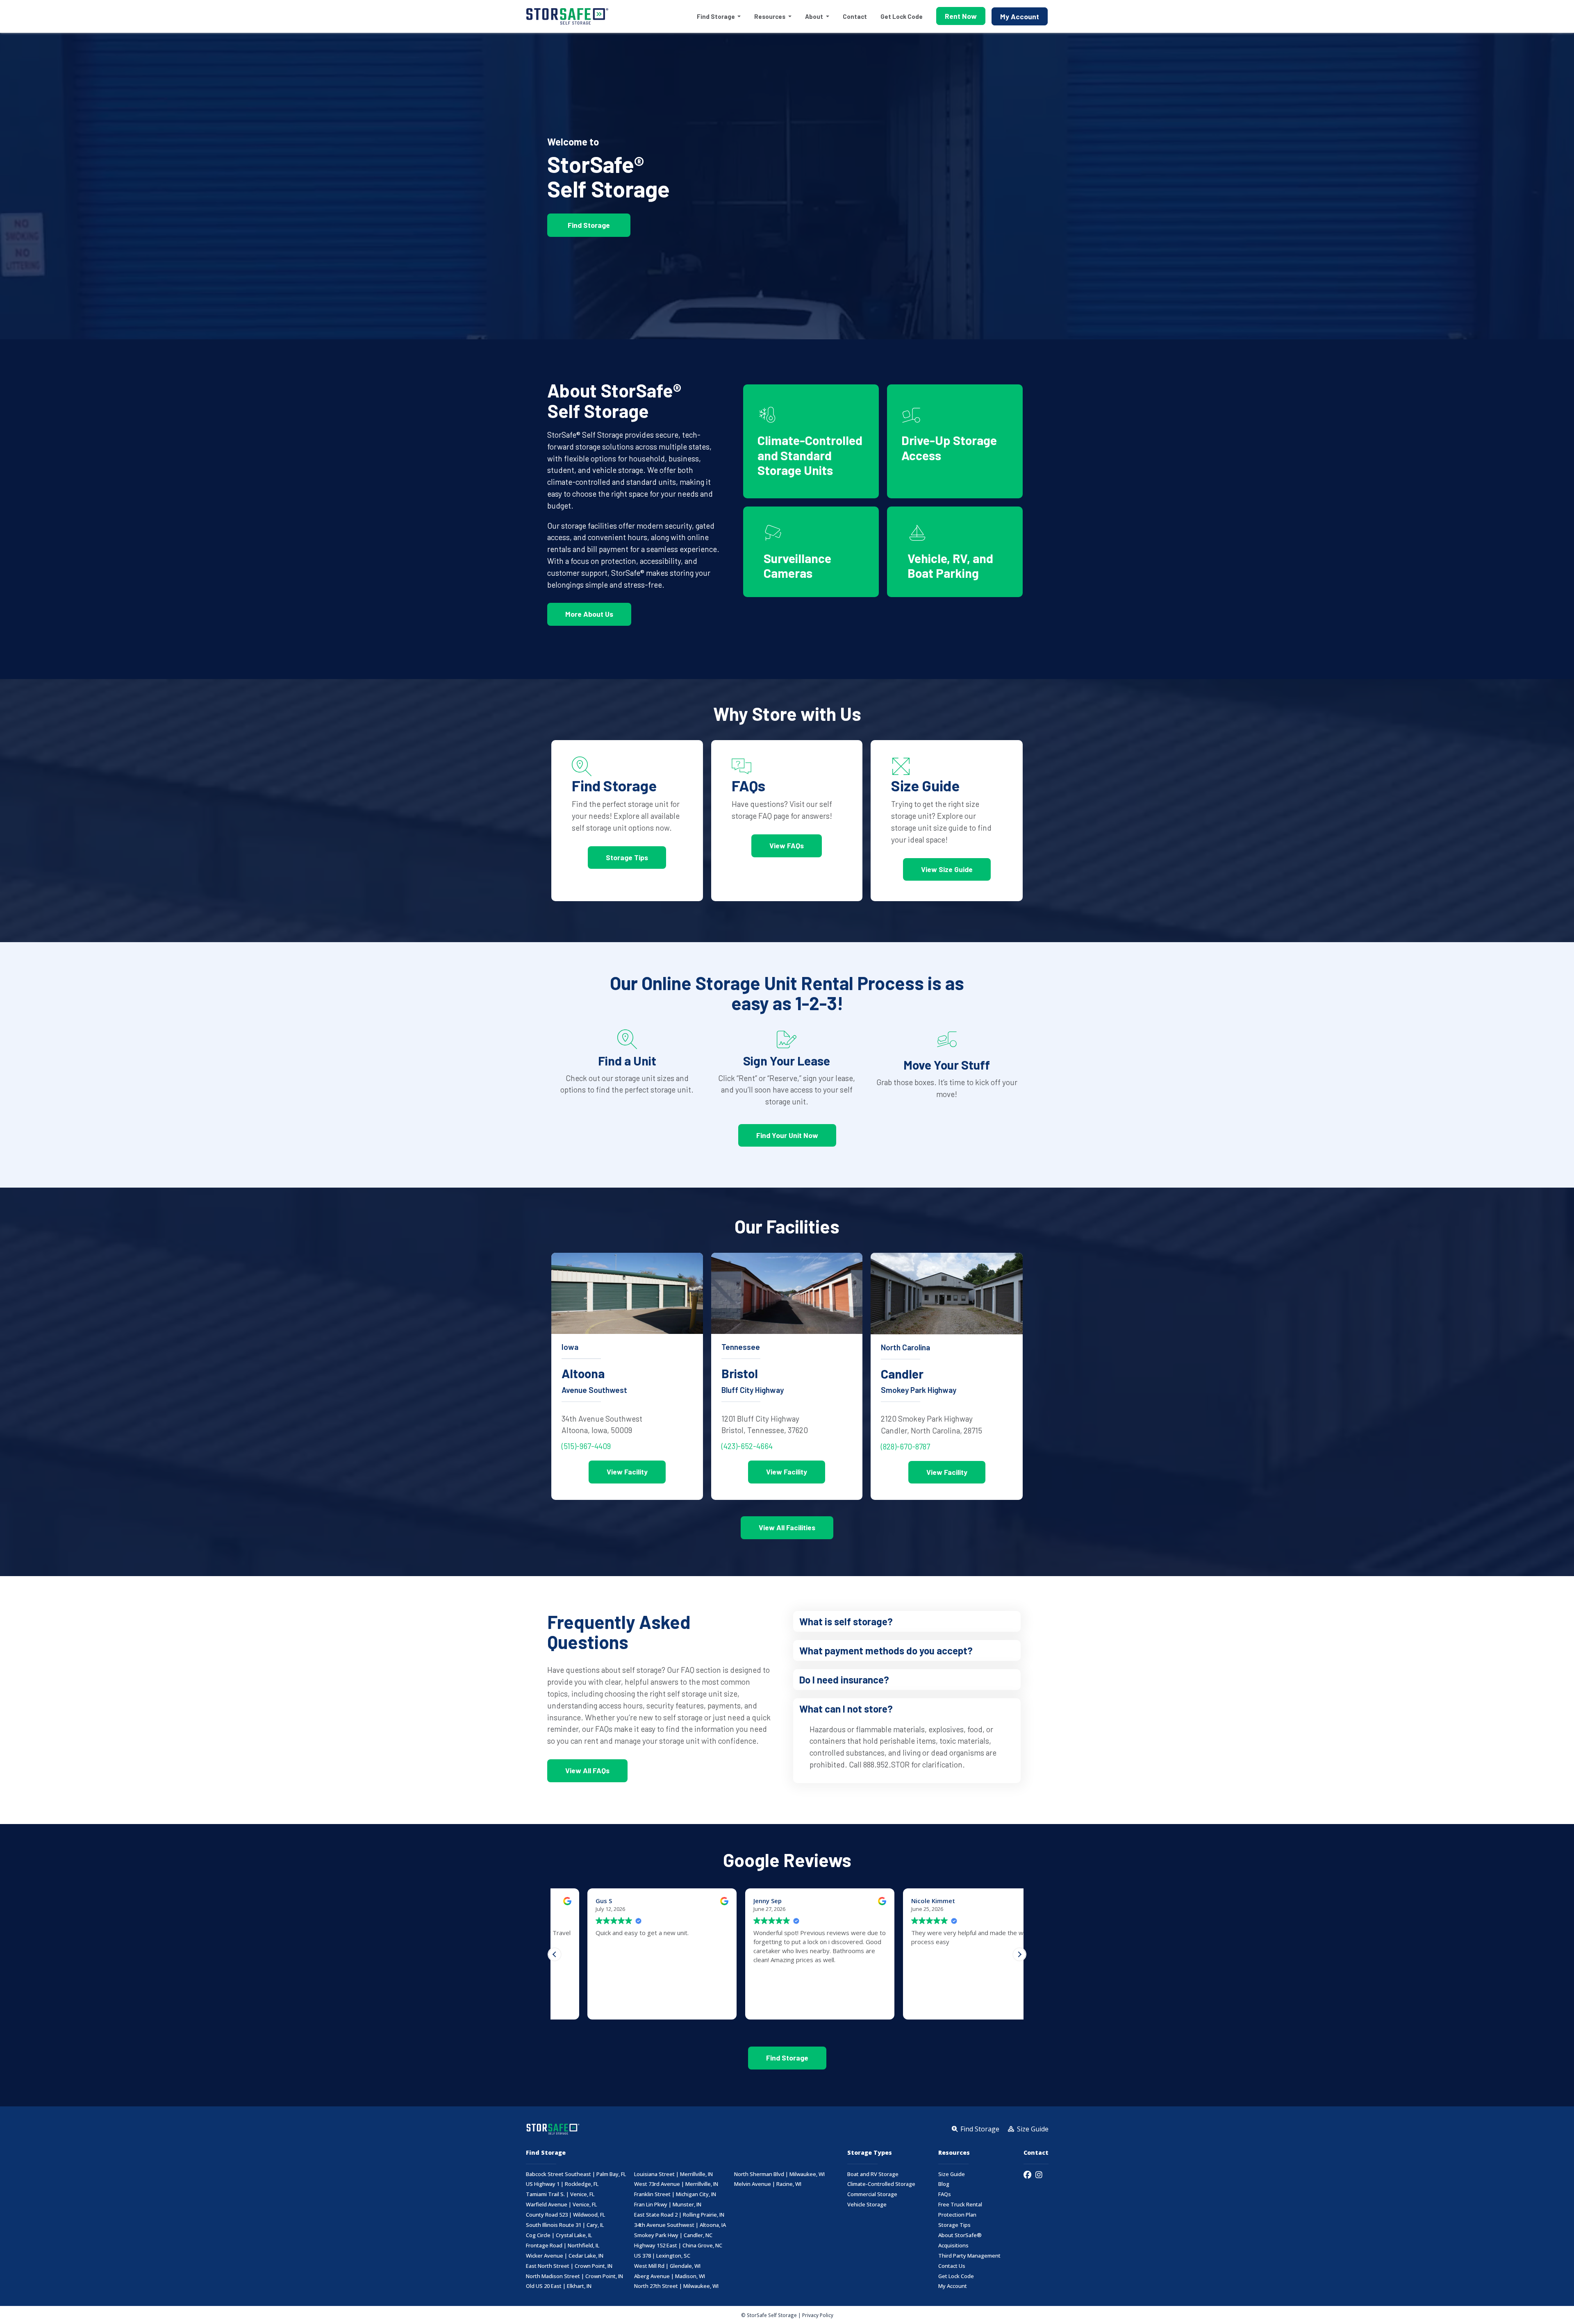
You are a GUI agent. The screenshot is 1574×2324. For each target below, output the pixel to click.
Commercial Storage (872, 2194)
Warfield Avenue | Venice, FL (561, 2205)
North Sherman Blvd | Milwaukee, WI (779, 2174)
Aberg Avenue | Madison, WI (670, 2276)
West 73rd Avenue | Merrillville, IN (676, 2184)
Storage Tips (954, 2225)
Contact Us (952, 2266)
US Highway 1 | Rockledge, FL (562, 2184)
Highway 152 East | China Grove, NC (678, 2246)
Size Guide (952, 2174)
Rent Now (961, 16)
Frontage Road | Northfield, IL (563, 2246)
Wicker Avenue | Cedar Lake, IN (565, 2256)
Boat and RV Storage (873, 2174)
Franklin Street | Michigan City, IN (675, 2194)
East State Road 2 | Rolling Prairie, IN (679, 2215)
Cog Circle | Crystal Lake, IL (559, 2235)
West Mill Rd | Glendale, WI (667, 2266)
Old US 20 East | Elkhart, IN (559, 2286)
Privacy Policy (818, 2315)
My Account (1020, 16)
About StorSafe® (960, 2235)
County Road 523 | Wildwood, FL (565, 2215)
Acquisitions (953, 2246)
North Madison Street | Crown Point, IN (574, 2276)
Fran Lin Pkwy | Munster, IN (668, 2205)
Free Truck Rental (960, 2205)
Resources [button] (770, 16)
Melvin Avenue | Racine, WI (768, 2184)
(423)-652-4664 (747, 1446)
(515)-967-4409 (586, 1446)
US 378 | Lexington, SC (662, 2256)
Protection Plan (957, 2215)
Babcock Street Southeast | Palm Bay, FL (576, 2174)
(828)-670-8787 (905, 1446)
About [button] (815, 16)
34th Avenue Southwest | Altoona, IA (680, 2225)
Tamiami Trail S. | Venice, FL (560, 2194)
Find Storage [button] (716, 16)
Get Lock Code (902, 16)
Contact (855, 16)
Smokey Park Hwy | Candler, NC (673, 2235)
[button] (907, 1621)
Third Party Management (969, 2256)
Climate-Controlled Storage (881, 2184)
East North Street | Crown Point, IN (569, 2266)
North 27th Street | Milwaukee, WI (676, 2286)
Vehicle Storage (867, 2205)
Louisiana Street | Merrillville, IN (673, 2174)
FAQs (945, 2194)
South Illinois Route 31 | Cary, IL (565, 2225)
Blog (944, 2184)
